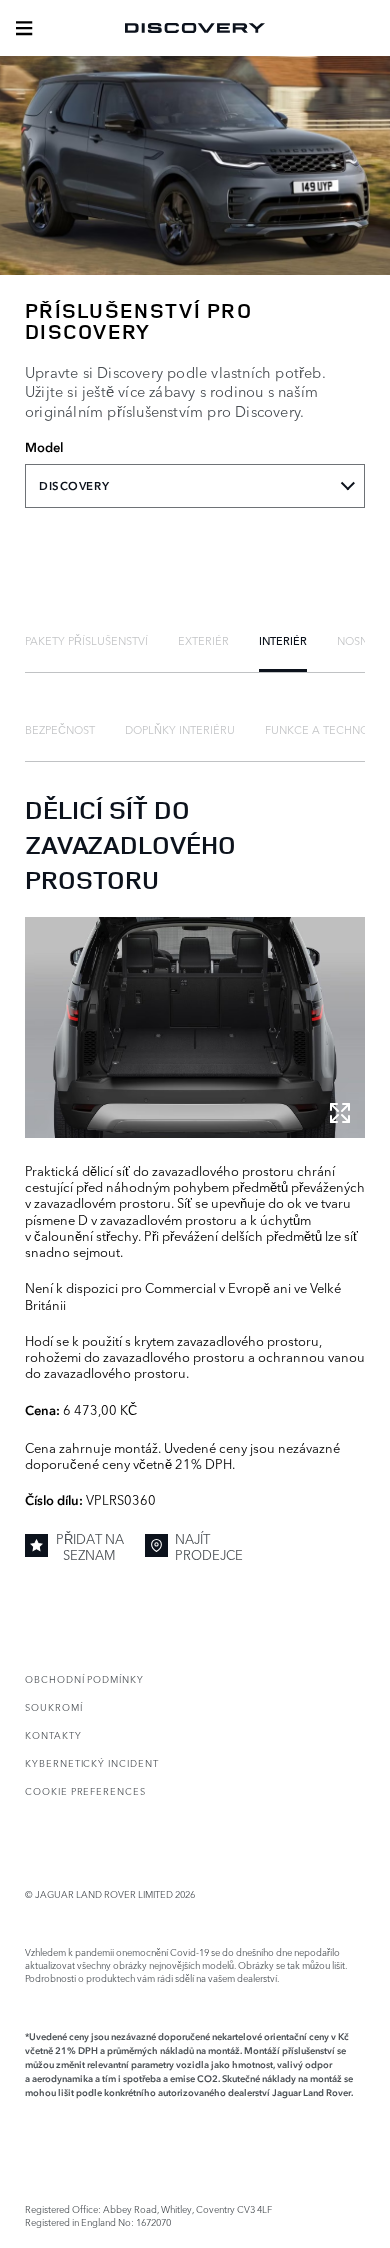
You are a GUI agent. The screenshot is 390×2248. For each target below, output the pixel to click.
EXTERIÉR (203, 640)
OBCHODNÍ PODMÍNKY (84, 1678)
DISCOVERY (74, 486)
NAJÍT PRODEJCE (209, 1546)
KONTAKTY (53, 1734)
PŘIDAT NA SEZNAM (90, 1546)
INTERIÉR (283, 640)
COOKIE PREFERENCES (85, 1790)
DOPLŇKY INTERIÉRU (180, 729)
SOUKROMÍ (54, 1706)
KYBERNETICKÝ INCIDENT (92, 1762)
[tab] (86, 640)
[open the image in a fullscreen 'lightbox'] (195, 1027)
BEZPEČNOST (60, 729)
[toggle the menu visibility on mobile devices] (24, 28)
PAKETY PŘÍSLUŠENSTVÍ (86, 640)
